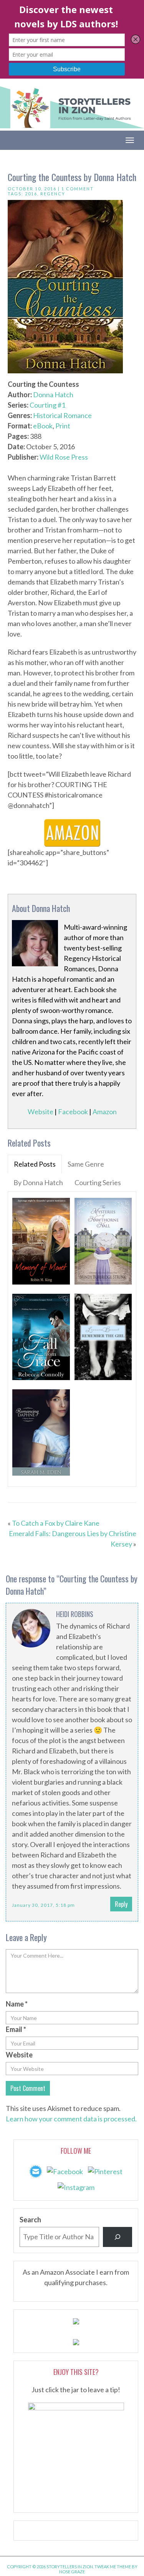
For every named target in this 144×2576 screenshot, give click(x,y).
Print (63, 426)
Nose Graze (72, 2572)
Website (41, 1112)
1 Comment (78, 189)
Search (30, 2220)
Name (17, 2004)
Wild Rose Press (64, 457)
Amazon (105, 1112)
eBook (43, 426)
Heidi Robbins (75, 1614)
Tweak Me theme (113, 2567)
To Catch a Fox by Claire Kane (56, 1523)
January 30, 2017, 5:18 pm (43, 1905)
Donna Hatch (53, 395)
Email (16, 2029)
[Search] (118, 2237)
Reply (121, 1904)
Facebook (73, 1112)
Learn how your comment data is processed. (71, 2119)
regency (53, 194)
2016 (31, 194)
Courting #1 (47, 405)
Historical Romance (62, 415)
